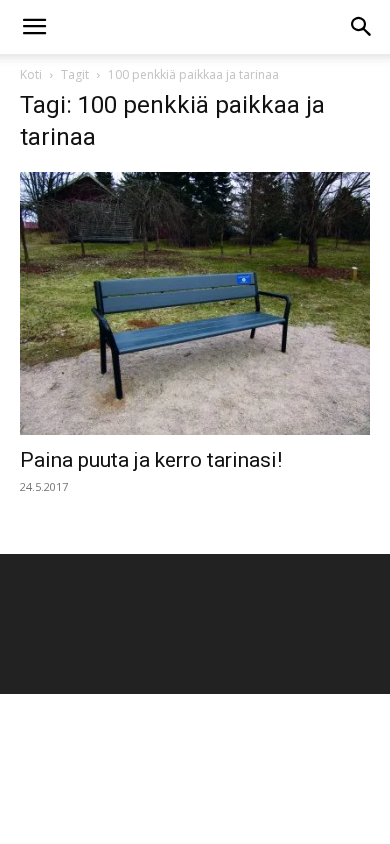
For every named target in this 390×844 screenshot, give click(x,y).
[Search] (362, 27)
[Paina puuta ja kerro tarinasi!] (195, 303)
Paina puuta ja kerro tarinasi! (151, 460)
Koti (31, 74)
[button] (34, 27)
